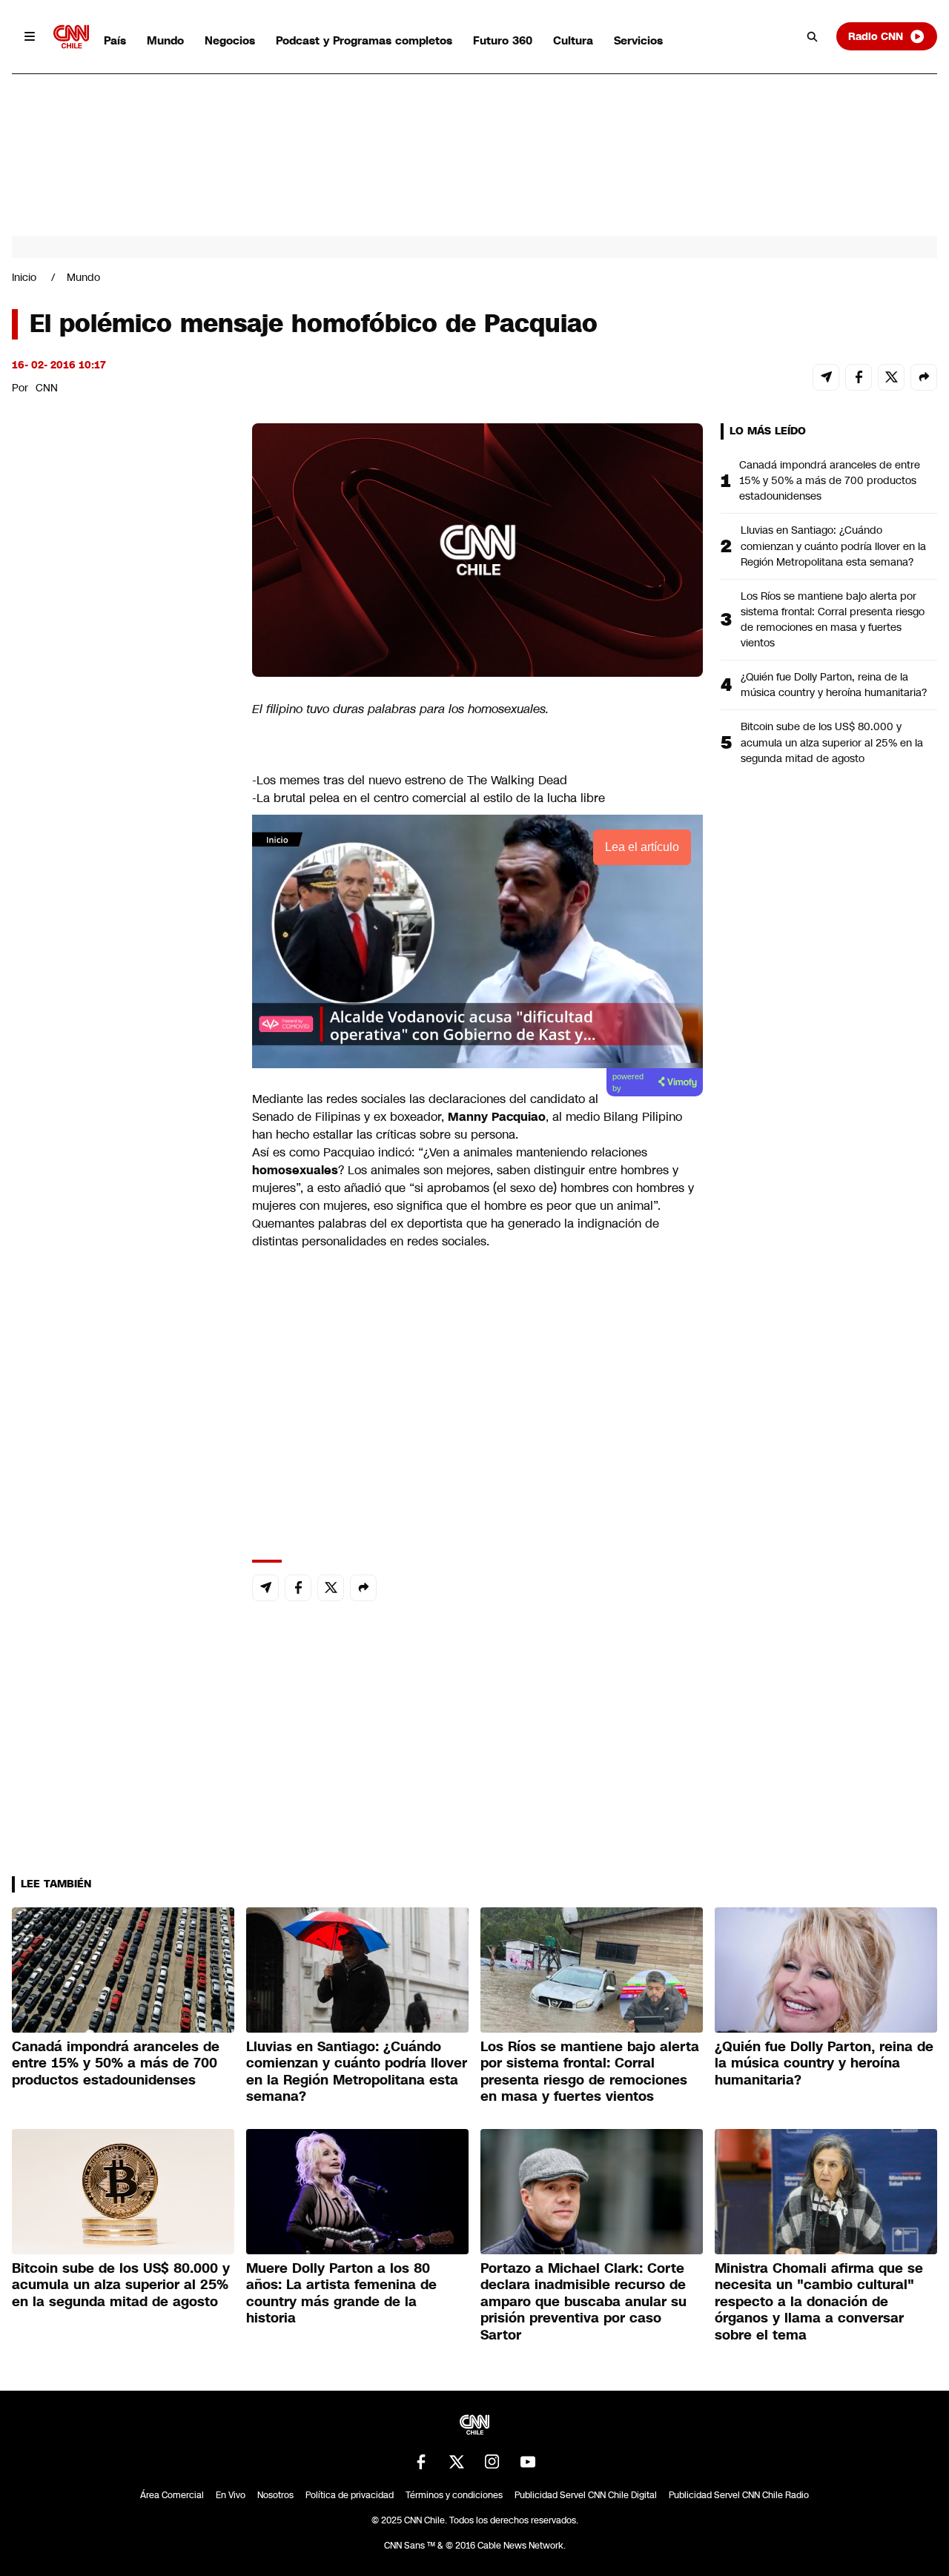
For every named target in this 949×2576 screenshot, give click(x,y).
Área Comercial (172, 2495)
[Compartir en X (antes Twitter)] (891, 377)
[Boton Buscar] (813, 36)
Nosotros (275, 2495)
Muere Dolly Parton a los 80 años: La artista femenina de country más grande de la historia (341, 2294)
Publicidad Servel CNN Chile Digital (586, 2495)
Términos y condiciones (454, 2495)
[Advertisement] (123, 1273)
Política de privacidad (350, 2495)
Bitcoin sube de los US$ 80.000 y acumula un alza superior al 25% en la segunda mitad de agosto (832, 742)
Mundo (165, 40)
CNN (47, 388)
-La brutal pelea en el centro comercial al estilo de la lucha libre (429, 798)
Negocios (230, 40)
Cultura (573, 40)
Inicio (24, 277)
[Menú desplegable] (30, 36)
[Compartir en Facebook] (859, 377)
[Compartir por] (924, 377)
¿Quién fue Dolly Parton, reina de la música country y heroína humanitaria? (834, 685)
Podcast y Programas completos (364, 40)
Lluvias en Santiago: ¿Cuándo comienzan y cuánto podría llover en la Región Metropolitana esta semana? (833, 546)
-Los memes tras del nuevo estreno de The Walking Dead (410, 780)
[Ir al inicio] (71, 37)
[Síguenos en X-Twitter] (457, 2462)
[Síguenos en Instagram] (492, 2462)
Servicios (638, 40)
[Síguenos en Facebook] (421, 2462)
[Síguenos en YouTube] (528, 2462)
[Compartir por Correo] (826, 377)
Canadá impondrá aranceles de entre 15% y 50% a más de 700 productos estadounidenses (830, 480)
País (115, 40)
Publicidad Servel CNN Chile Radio (739, 2495)
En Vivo (231, 2495)
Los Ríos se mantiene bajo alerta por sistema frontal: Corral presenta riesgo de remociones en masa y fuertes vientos (833, 619)
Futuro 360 (503, 40)
